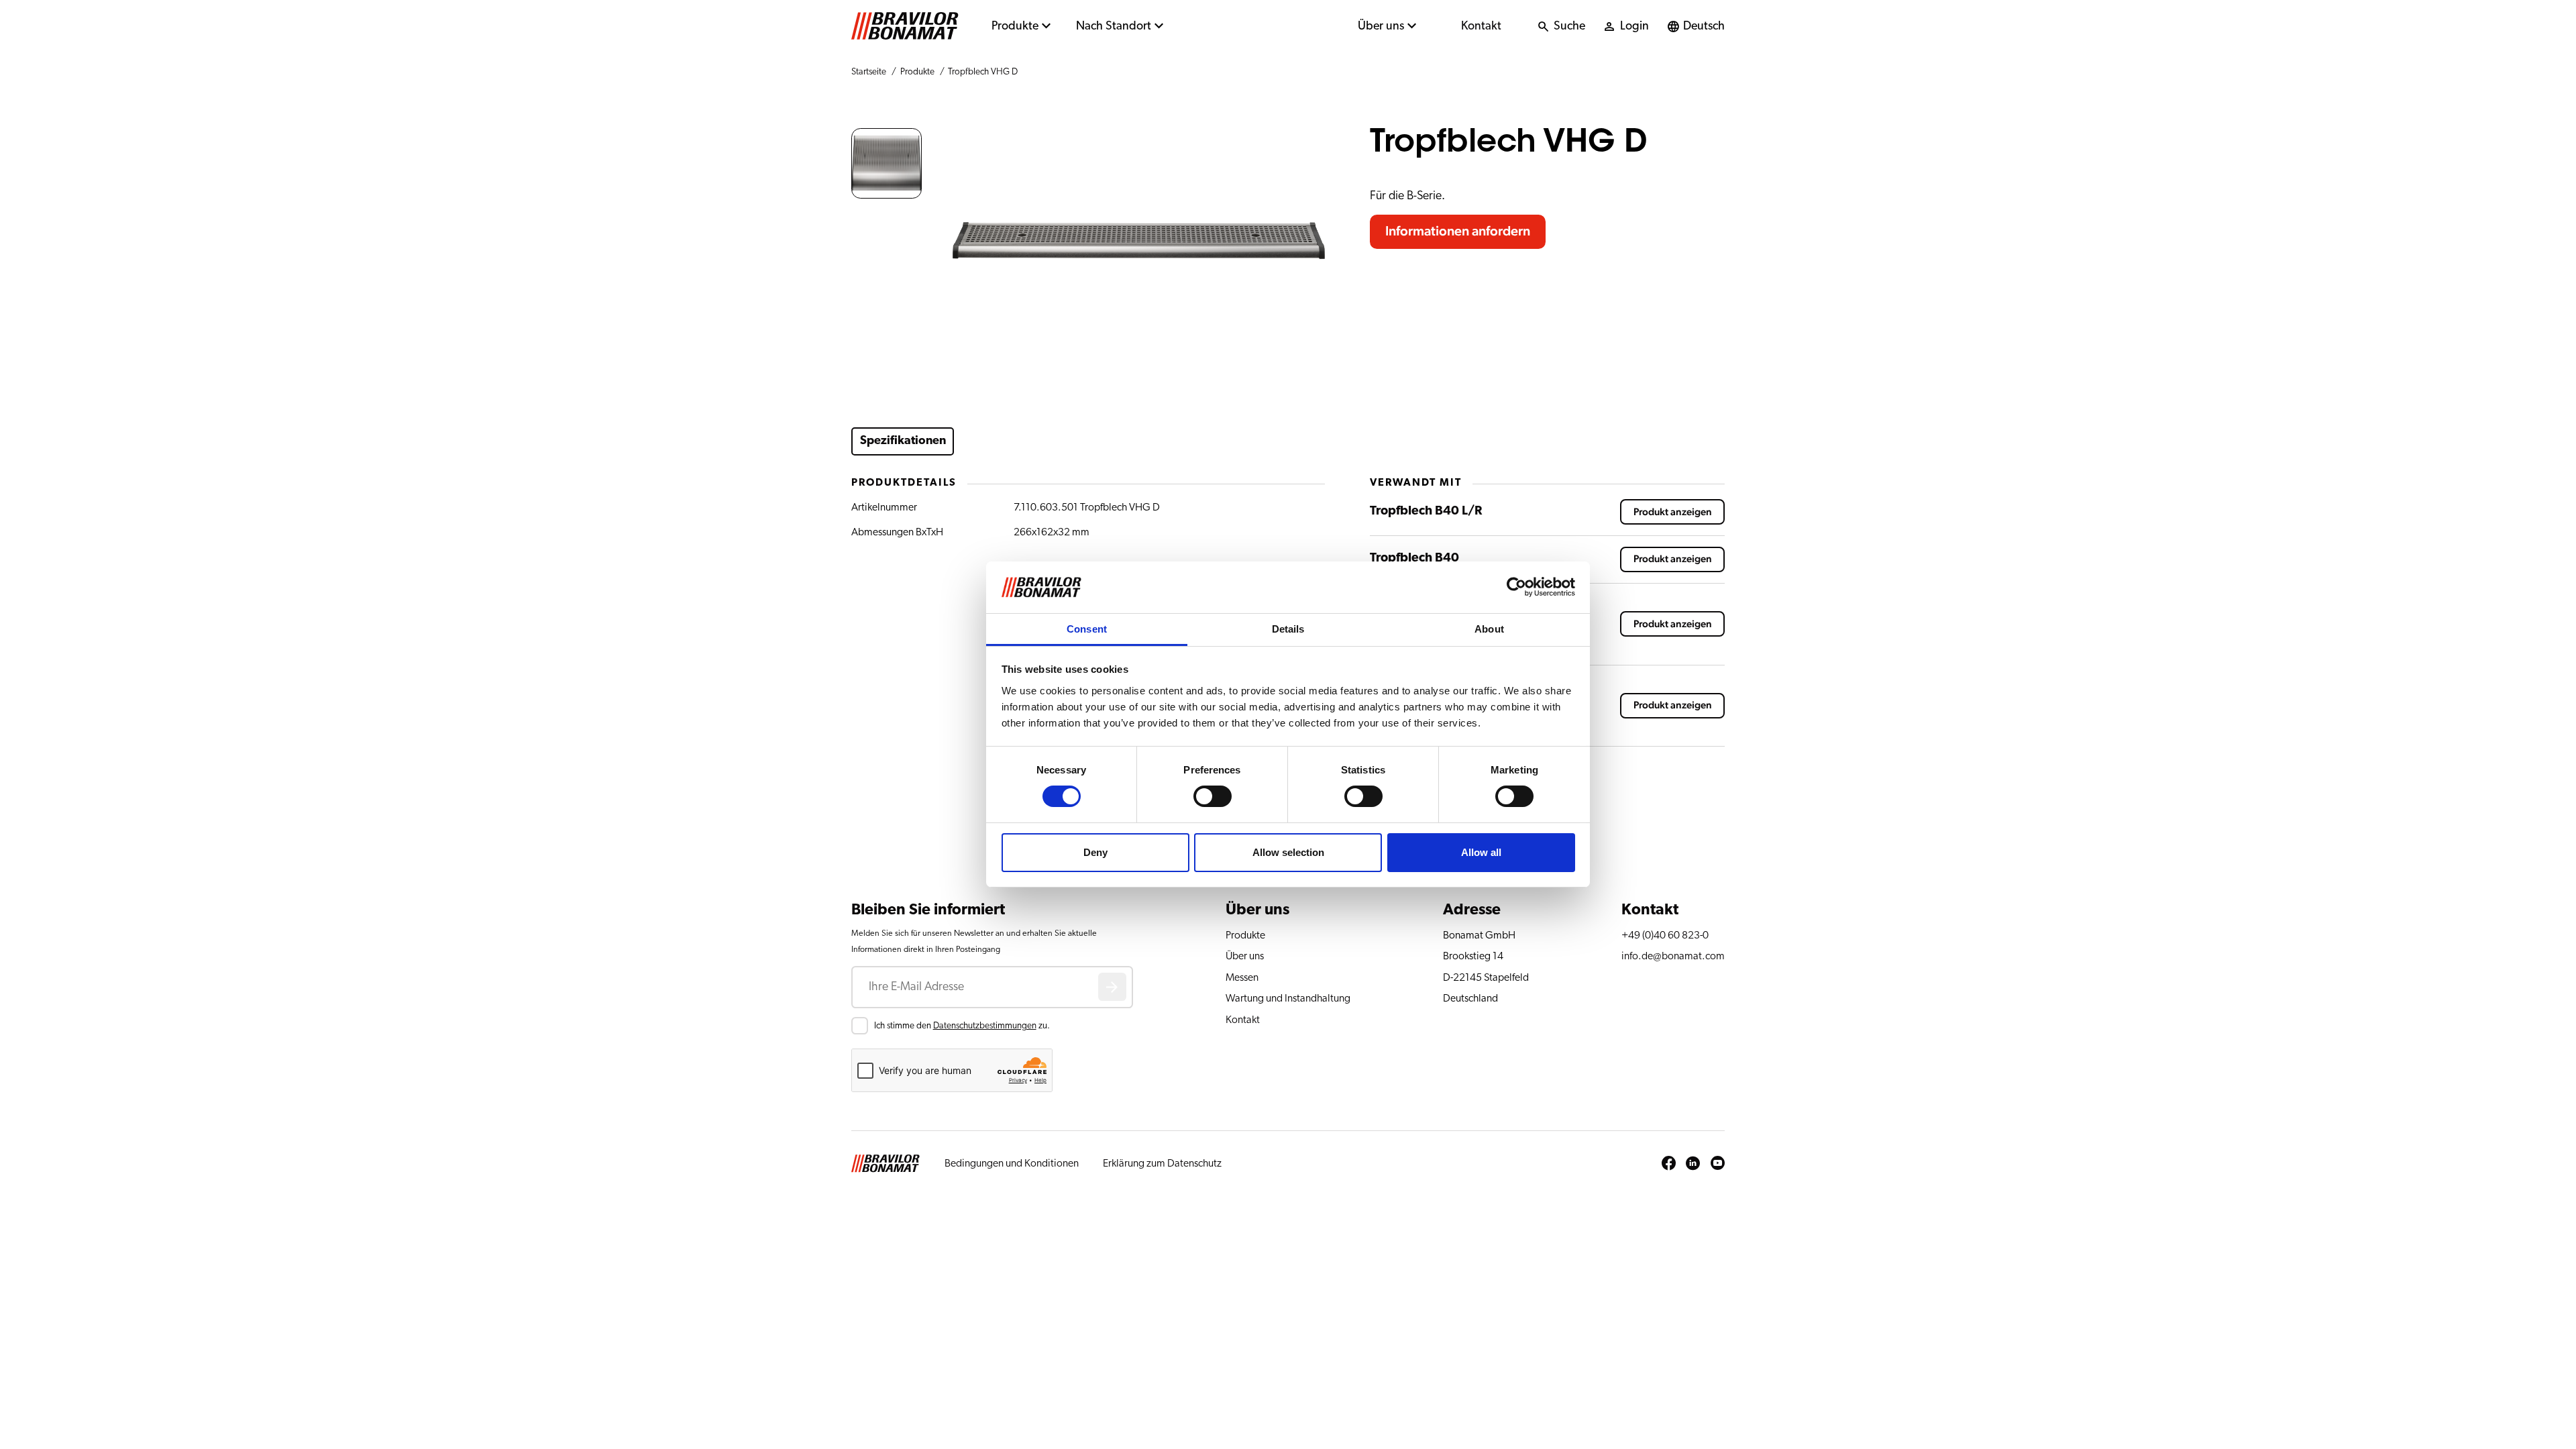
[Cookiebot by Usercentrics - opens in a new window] (1516, 587)
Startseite (869, 72)
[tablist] (1100, 441)
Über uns (1381, 26)
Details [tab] (1288, 629)
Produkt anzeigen (1673, 512)
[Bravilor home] (905, 26)
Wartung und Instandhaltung (1288, 998)
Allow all (1481, 852)
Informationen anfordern (1458, 231)
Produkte (1015, 26)
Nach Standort (1114, 26)
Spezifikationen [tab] (903, 441)
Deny (1095, 852)
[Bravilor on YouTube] (1718, 1164)
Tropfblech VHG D (983, 72)
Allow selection (1288, 852)
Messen (1242, 977)
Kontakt (1481, 26)
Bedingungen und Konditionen (1012, 1163)
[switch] (1213, 796)
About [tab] (1489, 629)
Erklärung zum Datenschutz (1162, 1163)
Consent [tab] (1087, 629)
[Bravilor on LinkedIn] (1693, 1164)
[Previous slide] (963, 241)
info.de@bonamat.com (1673, 956)
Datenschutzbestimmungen (985, 1026)
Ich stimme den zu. (962, 1026)
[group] (887, 163)
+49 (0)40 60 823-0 (1665, 935)
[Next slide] (1314, 241)
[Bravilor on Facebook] (1669, 1164)
